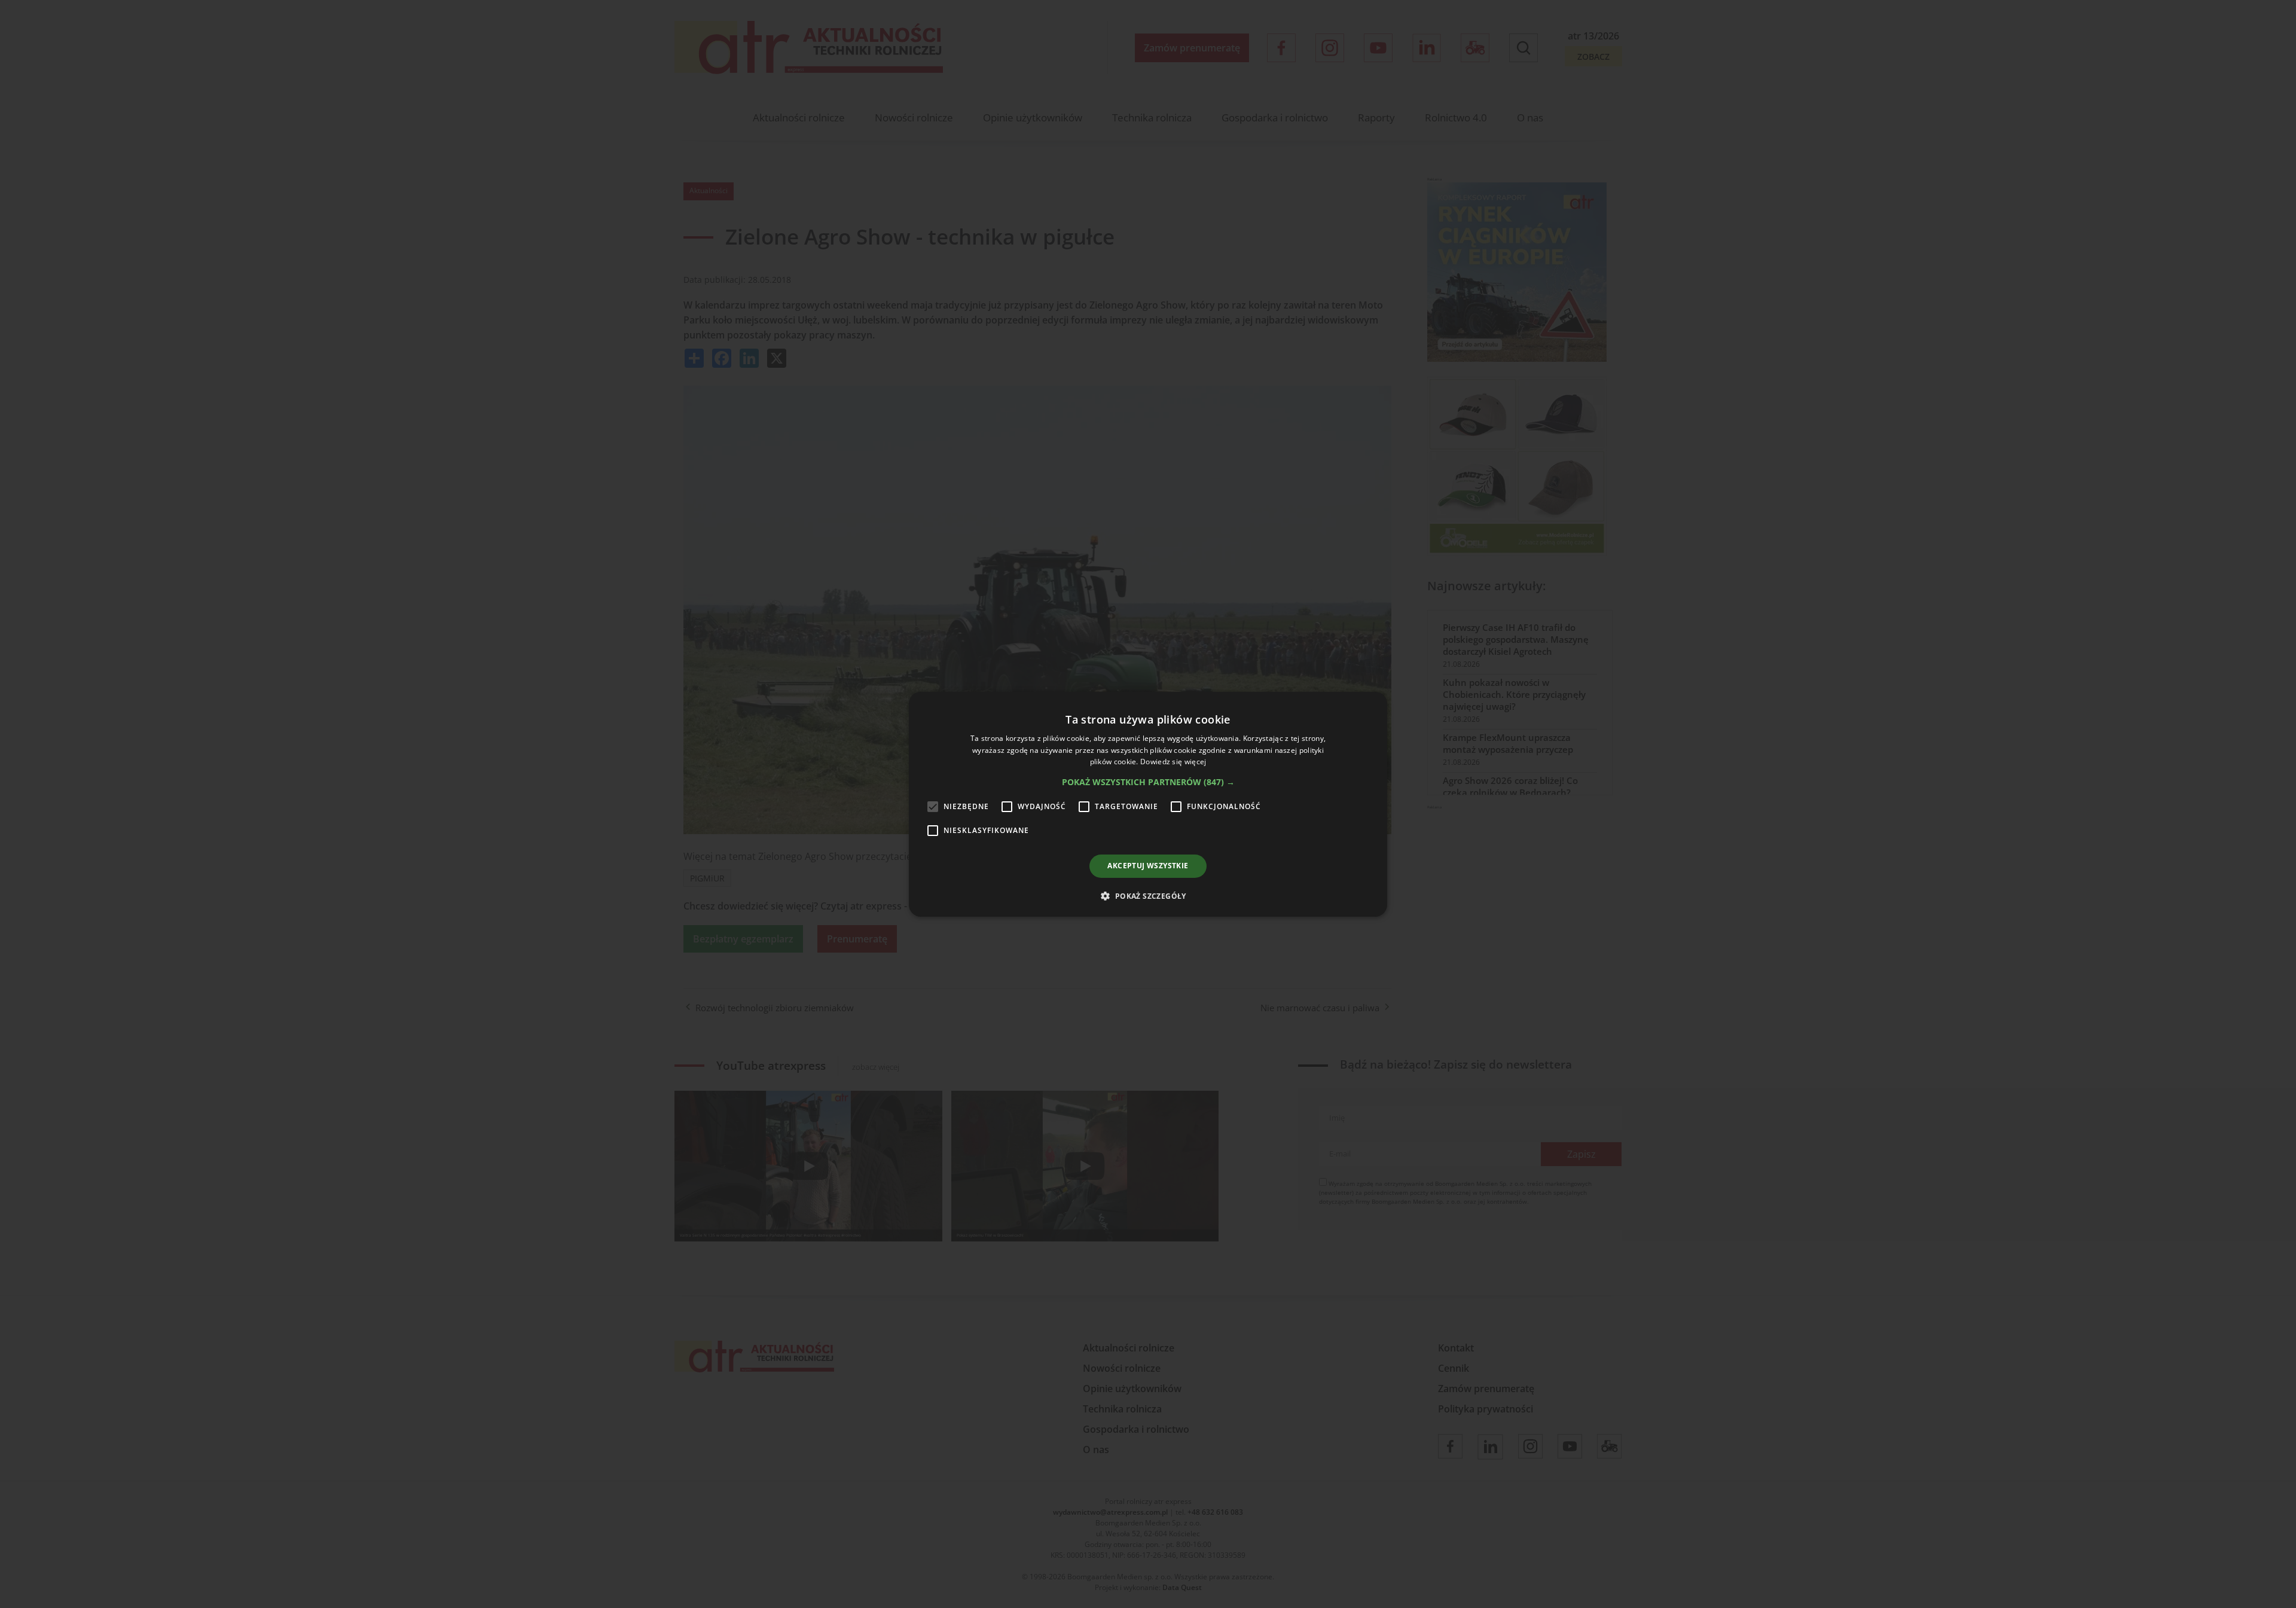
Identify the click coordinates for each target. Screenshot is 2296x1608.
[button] (1148, 782)
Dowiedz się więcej (1173, 762)
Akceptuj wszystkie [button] (1148, 866)
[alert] (1148, 804)
